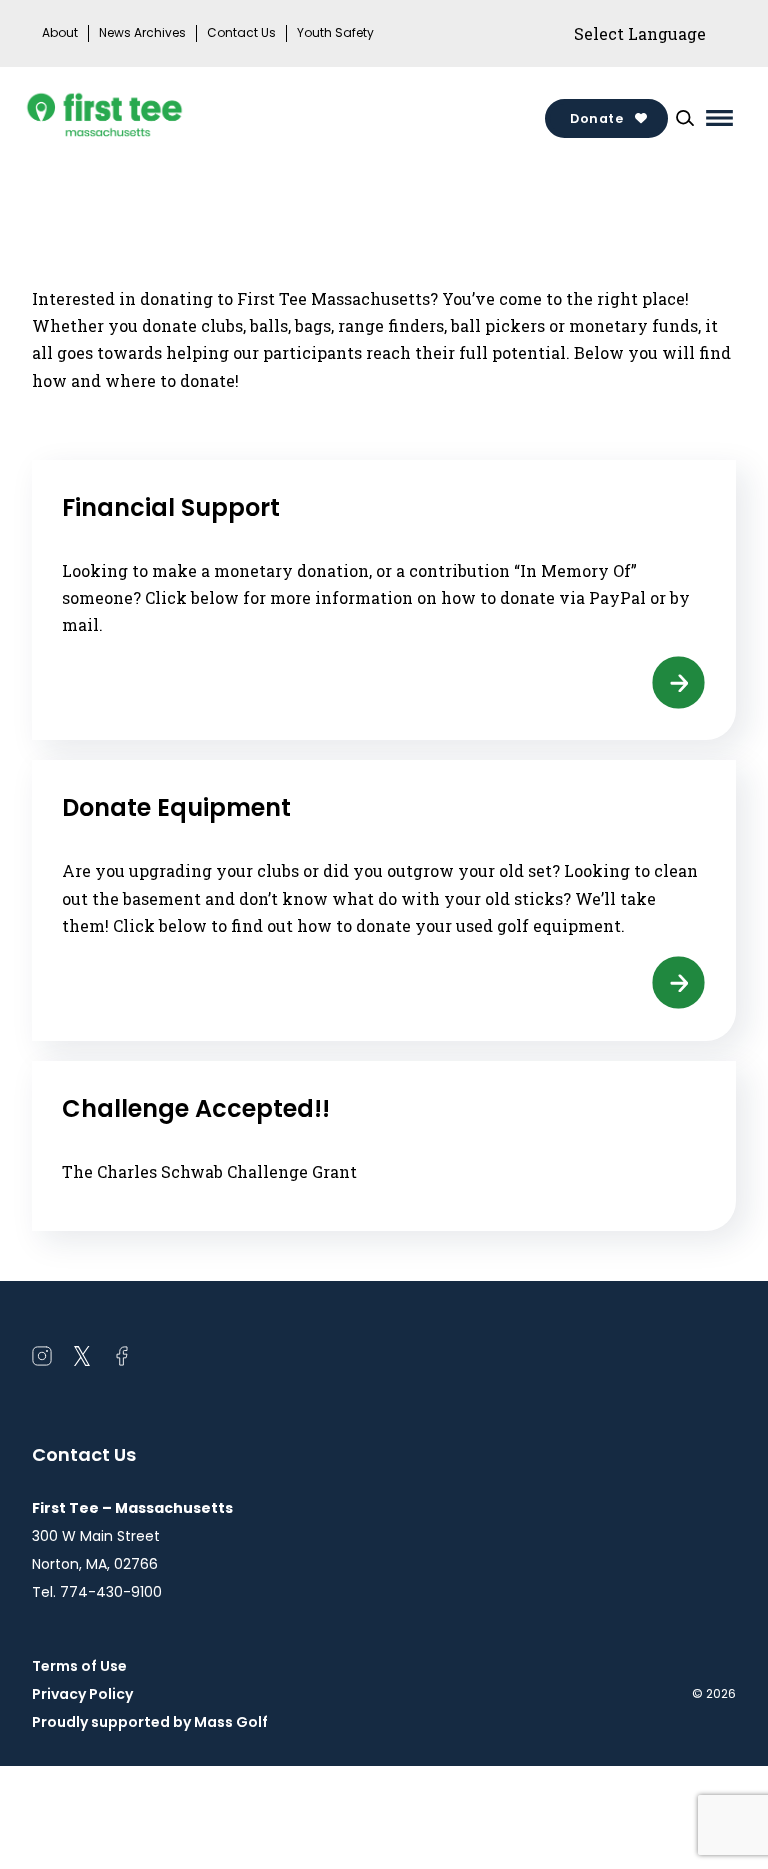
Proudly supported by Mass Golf (150, 1722)
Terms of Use (79, 1666)
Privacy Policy (82, 1694)
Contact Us (241, 33)
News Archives (142, 33)
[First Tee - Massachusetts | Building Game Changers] (142, 118)
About (60, 33)
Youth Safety (335, 33)
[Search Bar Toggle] (685, 118)
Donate (596, 118)
